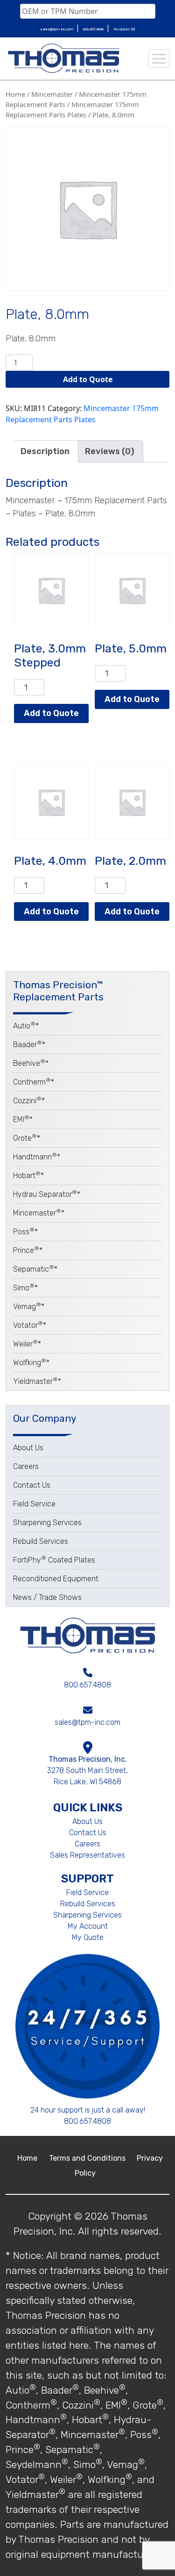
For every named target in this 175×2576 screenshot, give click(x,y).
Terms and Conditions (88, 2158)
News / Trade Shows (47, 1597)
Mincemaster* (39, 1213)
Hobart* (28, 1176)
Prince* (28, 1250)
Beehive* (31, 1063)
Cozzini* (29, 1101)
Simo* (25, 1288)
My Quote (88, 1937)
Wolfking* (31, 1363)
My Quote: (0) (124, 29)
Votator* (30, 1325)
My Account (88, 1926)
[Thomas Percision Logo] (87, 1635)
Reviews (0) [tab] (110, 451)
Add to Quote (88, 379)
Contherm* (34, 1082)
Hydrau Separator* (47, 1194)
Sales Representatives (87, 1855)
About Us (28, 1448)
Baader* (29, 1045)
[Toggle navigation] (159, 59)
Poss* (25, 1232)
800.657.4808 (94, 29)
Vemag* (29, 1306)
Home (15, 94)
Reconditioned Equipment (56, 1579)
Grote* (27, 1138)
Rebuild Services (41, 1541)
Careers (26, 1466)
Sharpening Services (47, 1523)
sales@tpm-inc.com (57, 29)
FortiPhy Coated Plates (54, 1560)
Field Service (34, 1504)
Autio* (26, 1026)
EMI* (23, 1119)
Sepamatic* (35, 1269)
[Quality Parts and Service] (63, 58)
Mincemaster (52, 94)
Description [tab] (45, 451)
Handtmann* (37, 1157)
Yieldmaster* (37, 1381)
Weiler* (27, 1344)
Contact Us (32, 1485)
